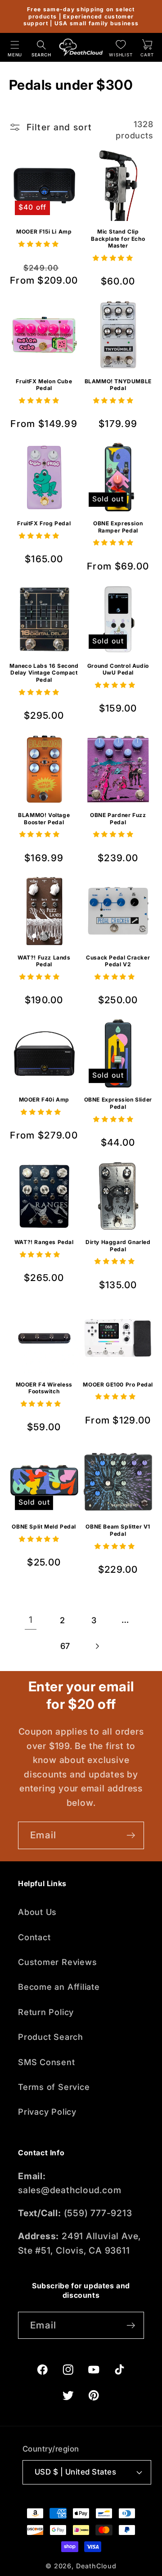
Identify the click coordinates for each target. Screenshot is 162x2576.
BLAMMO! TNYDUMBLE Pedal (118, 385)
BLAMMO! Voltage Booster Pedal (44, 819)
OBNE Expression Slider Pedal (118, 1103)
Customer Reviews (57, 1962)
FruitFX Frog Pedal (44, 523)
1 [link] (31, 1620)
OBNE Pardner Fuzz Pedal (118, 819)
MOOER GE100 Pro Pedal (118, 1384)
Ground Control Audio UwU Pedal (118, 669)
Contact (34, 1937)
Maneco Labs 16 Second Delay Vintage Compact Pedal (44, 673)
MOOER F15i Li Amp (44, 232)
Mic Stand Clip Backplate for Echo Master (118, 239)
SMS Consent (47, 2062)
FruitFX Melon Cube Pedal (44, 385)
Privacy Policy (47, 2112)
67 (65, 1646)
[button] (15, 47)
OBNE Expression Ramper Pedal (118, 527)
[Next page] (97, 1646)
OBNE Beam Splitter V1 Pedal (118, 1530)
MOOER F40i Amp (44, 1100)
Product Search (51, 2037)
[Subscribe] (131, 1835)
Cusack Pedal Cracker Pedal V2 (118, 961)
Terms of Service (54, 2087)
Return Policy (46, 2012)
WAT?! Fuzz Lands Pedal (44, 961)
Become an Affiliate (59, 1987)
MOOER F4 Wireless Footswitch (44, 1388)
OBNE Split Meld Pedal (44, 1527)
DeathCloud (96, 2566)
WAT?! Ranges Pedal (44, 1242)
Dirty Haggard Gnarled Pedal (118, 1246)
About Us (37, 1912)
